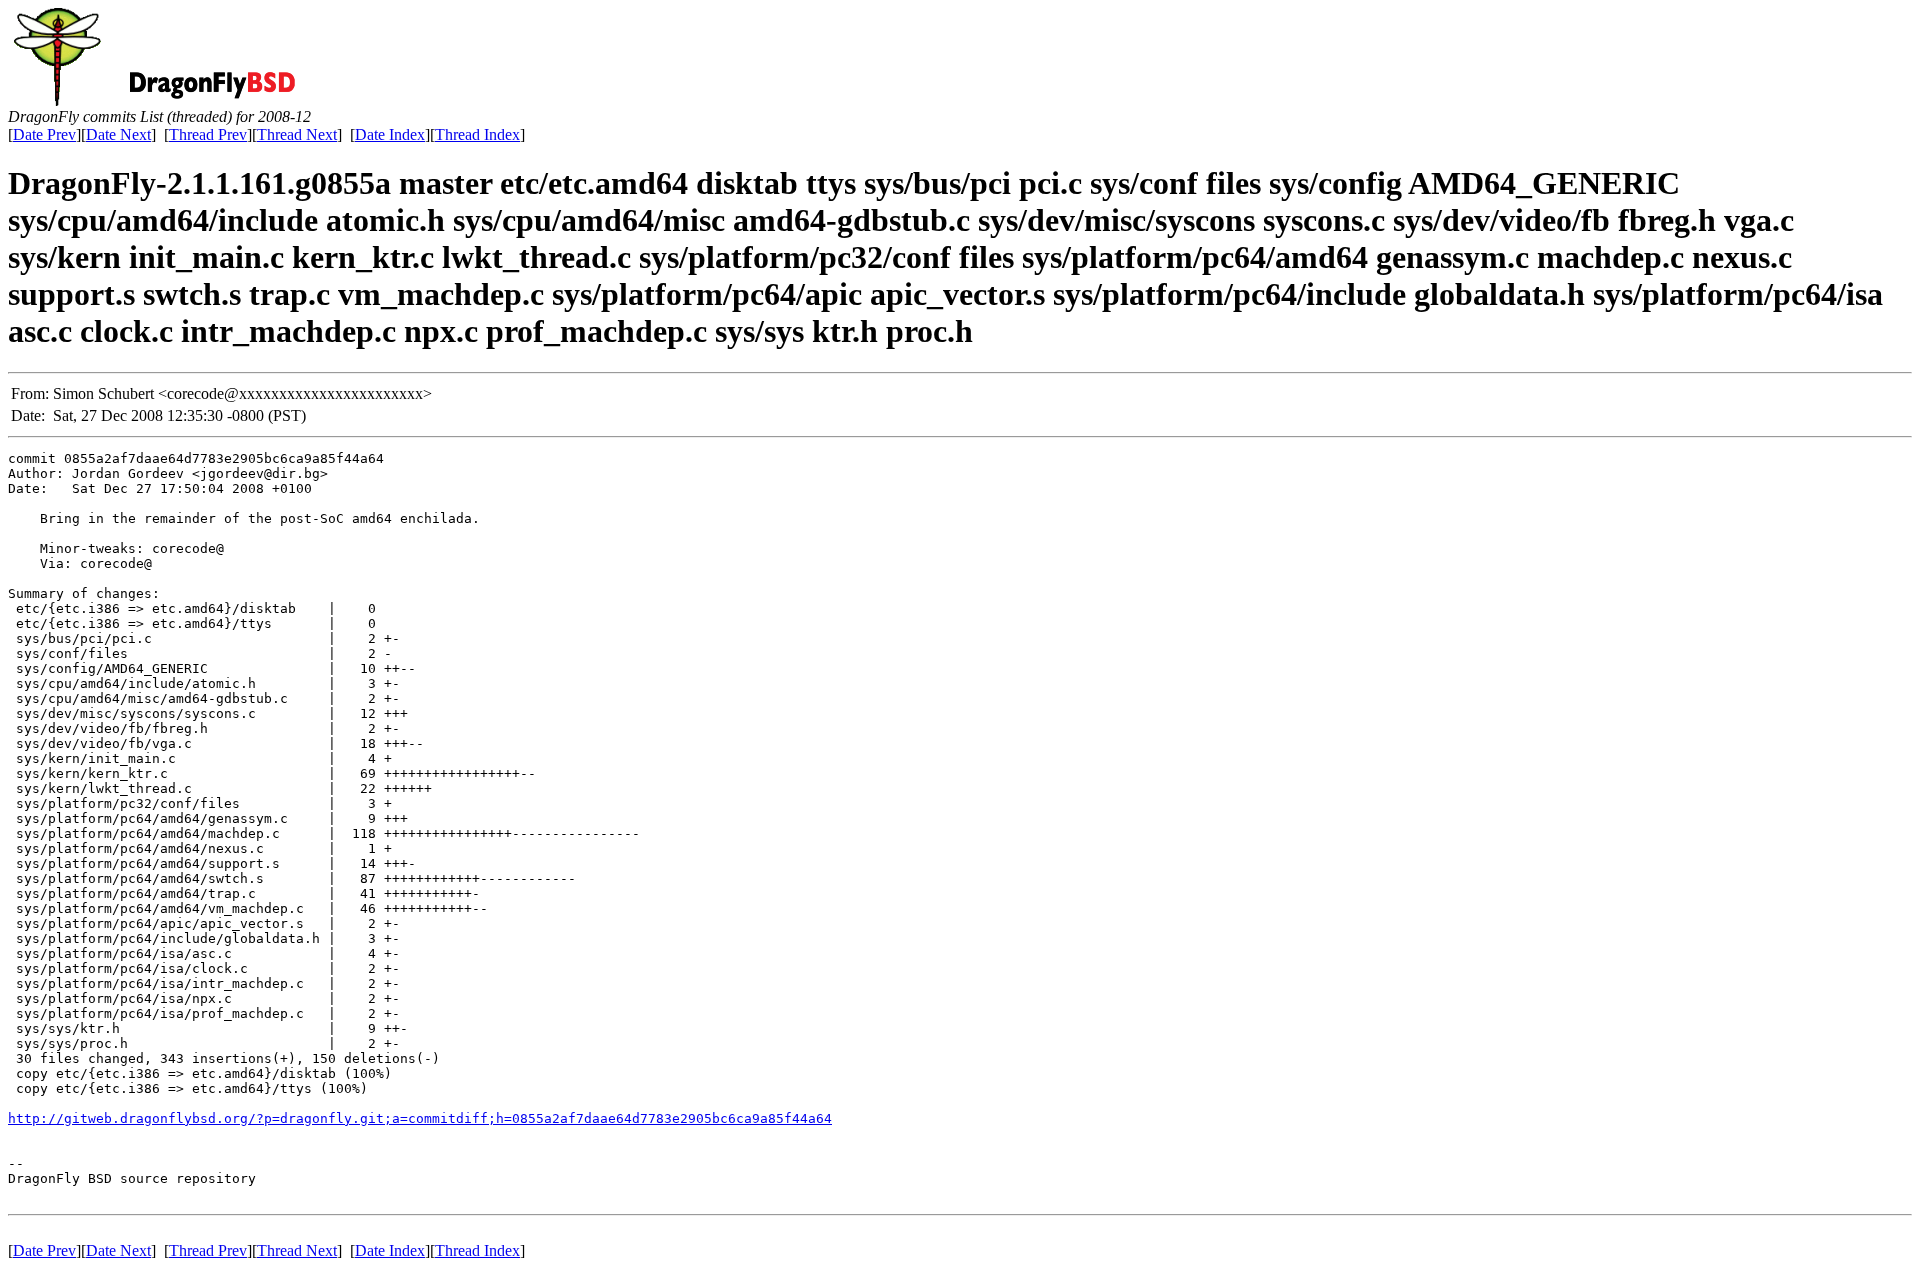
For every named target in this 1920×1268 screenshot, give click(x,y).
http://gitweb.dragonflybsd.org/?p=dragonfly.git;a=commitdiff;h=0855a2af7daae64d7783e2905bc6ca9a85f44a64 (420, 1118)
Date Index (390, 134)
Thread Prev (208, 134)
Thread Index (477, 134)
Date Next (118, 134)
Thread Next (297, 134)
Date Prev (44, 134)
